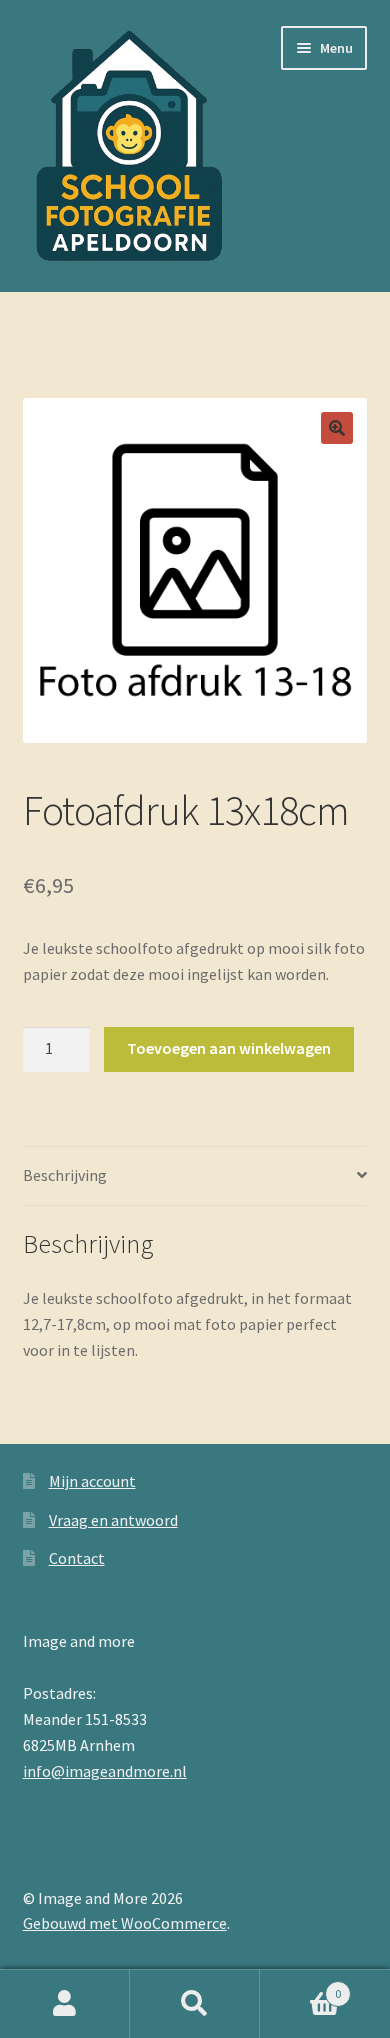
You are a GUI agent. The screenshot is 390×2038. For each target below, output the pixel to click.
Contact (77, 1558)
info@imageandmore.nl (105, 1771)
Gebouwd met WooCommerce (125, 1923)
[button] (337, 428)
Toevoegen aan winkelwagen (229, 1048)
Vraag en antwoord (113, 1520)
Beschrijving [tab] (65, 1175)
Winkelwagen (300, 1986)
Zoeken (195, 2004)
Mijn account (92, 1481)
